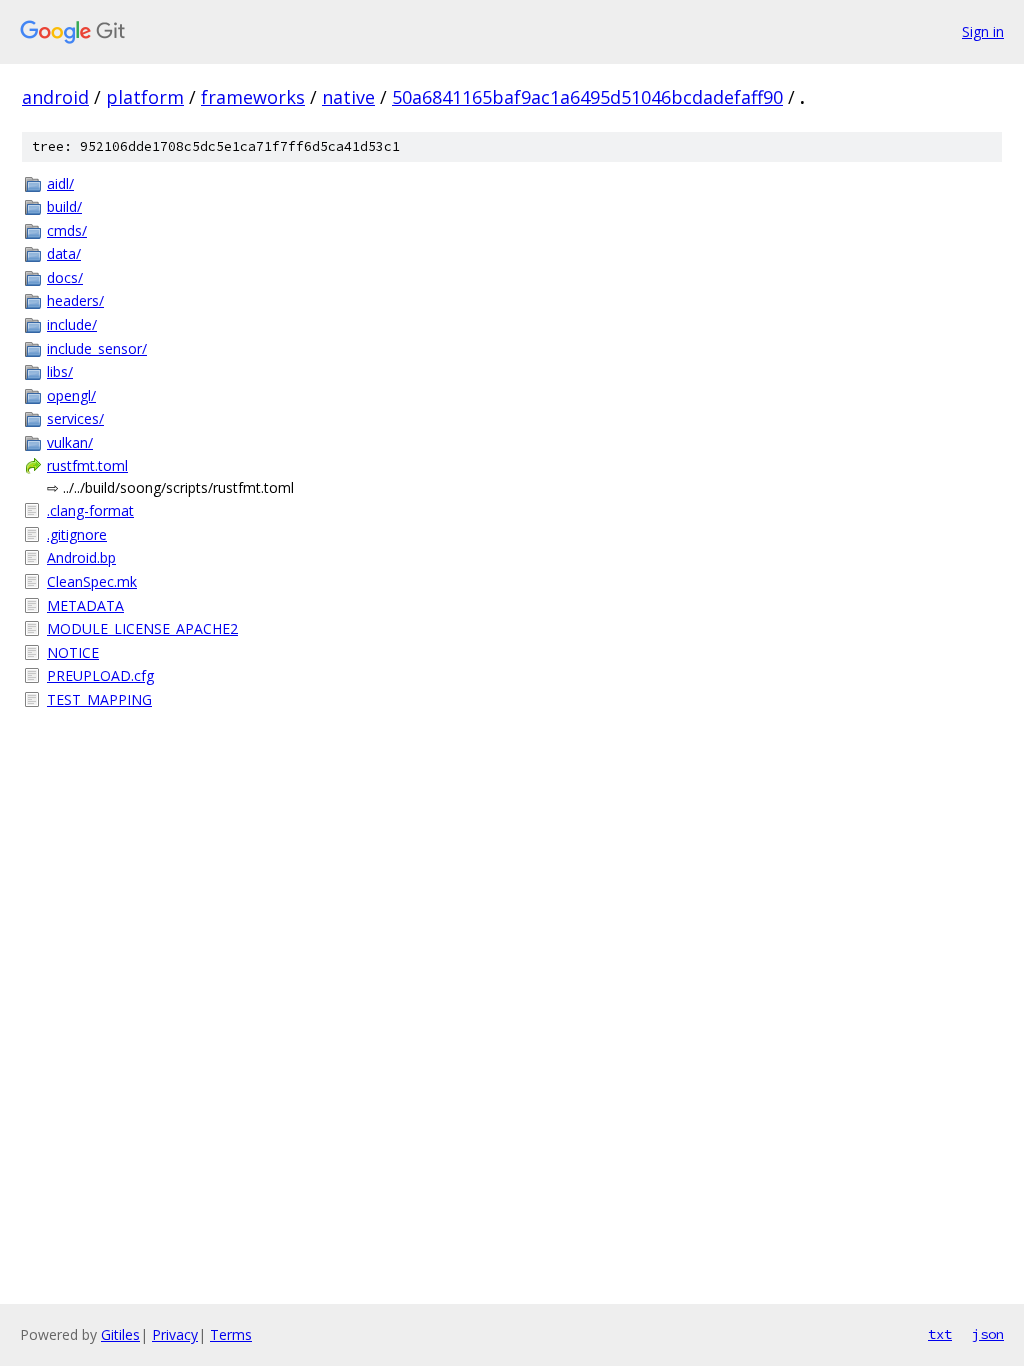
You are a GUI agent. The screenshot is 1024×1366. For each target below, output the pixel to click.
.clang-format (90, 510)
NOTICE (73, 652)
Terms (231, 1334)
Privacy (175, 1334)
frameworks (253, 97)
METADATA (85, 605)
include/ (72, 324)
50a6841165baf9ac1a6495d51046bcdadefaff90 (587, 97)
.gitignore (77, 534)
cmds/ (67, 230)
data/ (64, 253)
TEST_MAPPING (99, 699)
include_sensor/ (97, 348)
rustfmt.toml (87, 465)
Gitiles (120, 1334)
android (55, 97)
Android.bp (81, 557)
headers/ (75, 300)
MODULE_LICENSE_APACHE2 (142, 628)
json (988, 1334)
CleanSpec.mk (92, 581)
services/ (75, 418)
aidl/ (60, 183)
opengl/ (71, 395)
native (348, 97)
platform (145, 97)
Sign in (983, 31)
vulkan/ (70, 442)
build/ (64, 206)
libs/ (60, 371)
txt (940, 1334)
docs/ (65, 277)
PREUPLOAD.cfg (100, 675)
